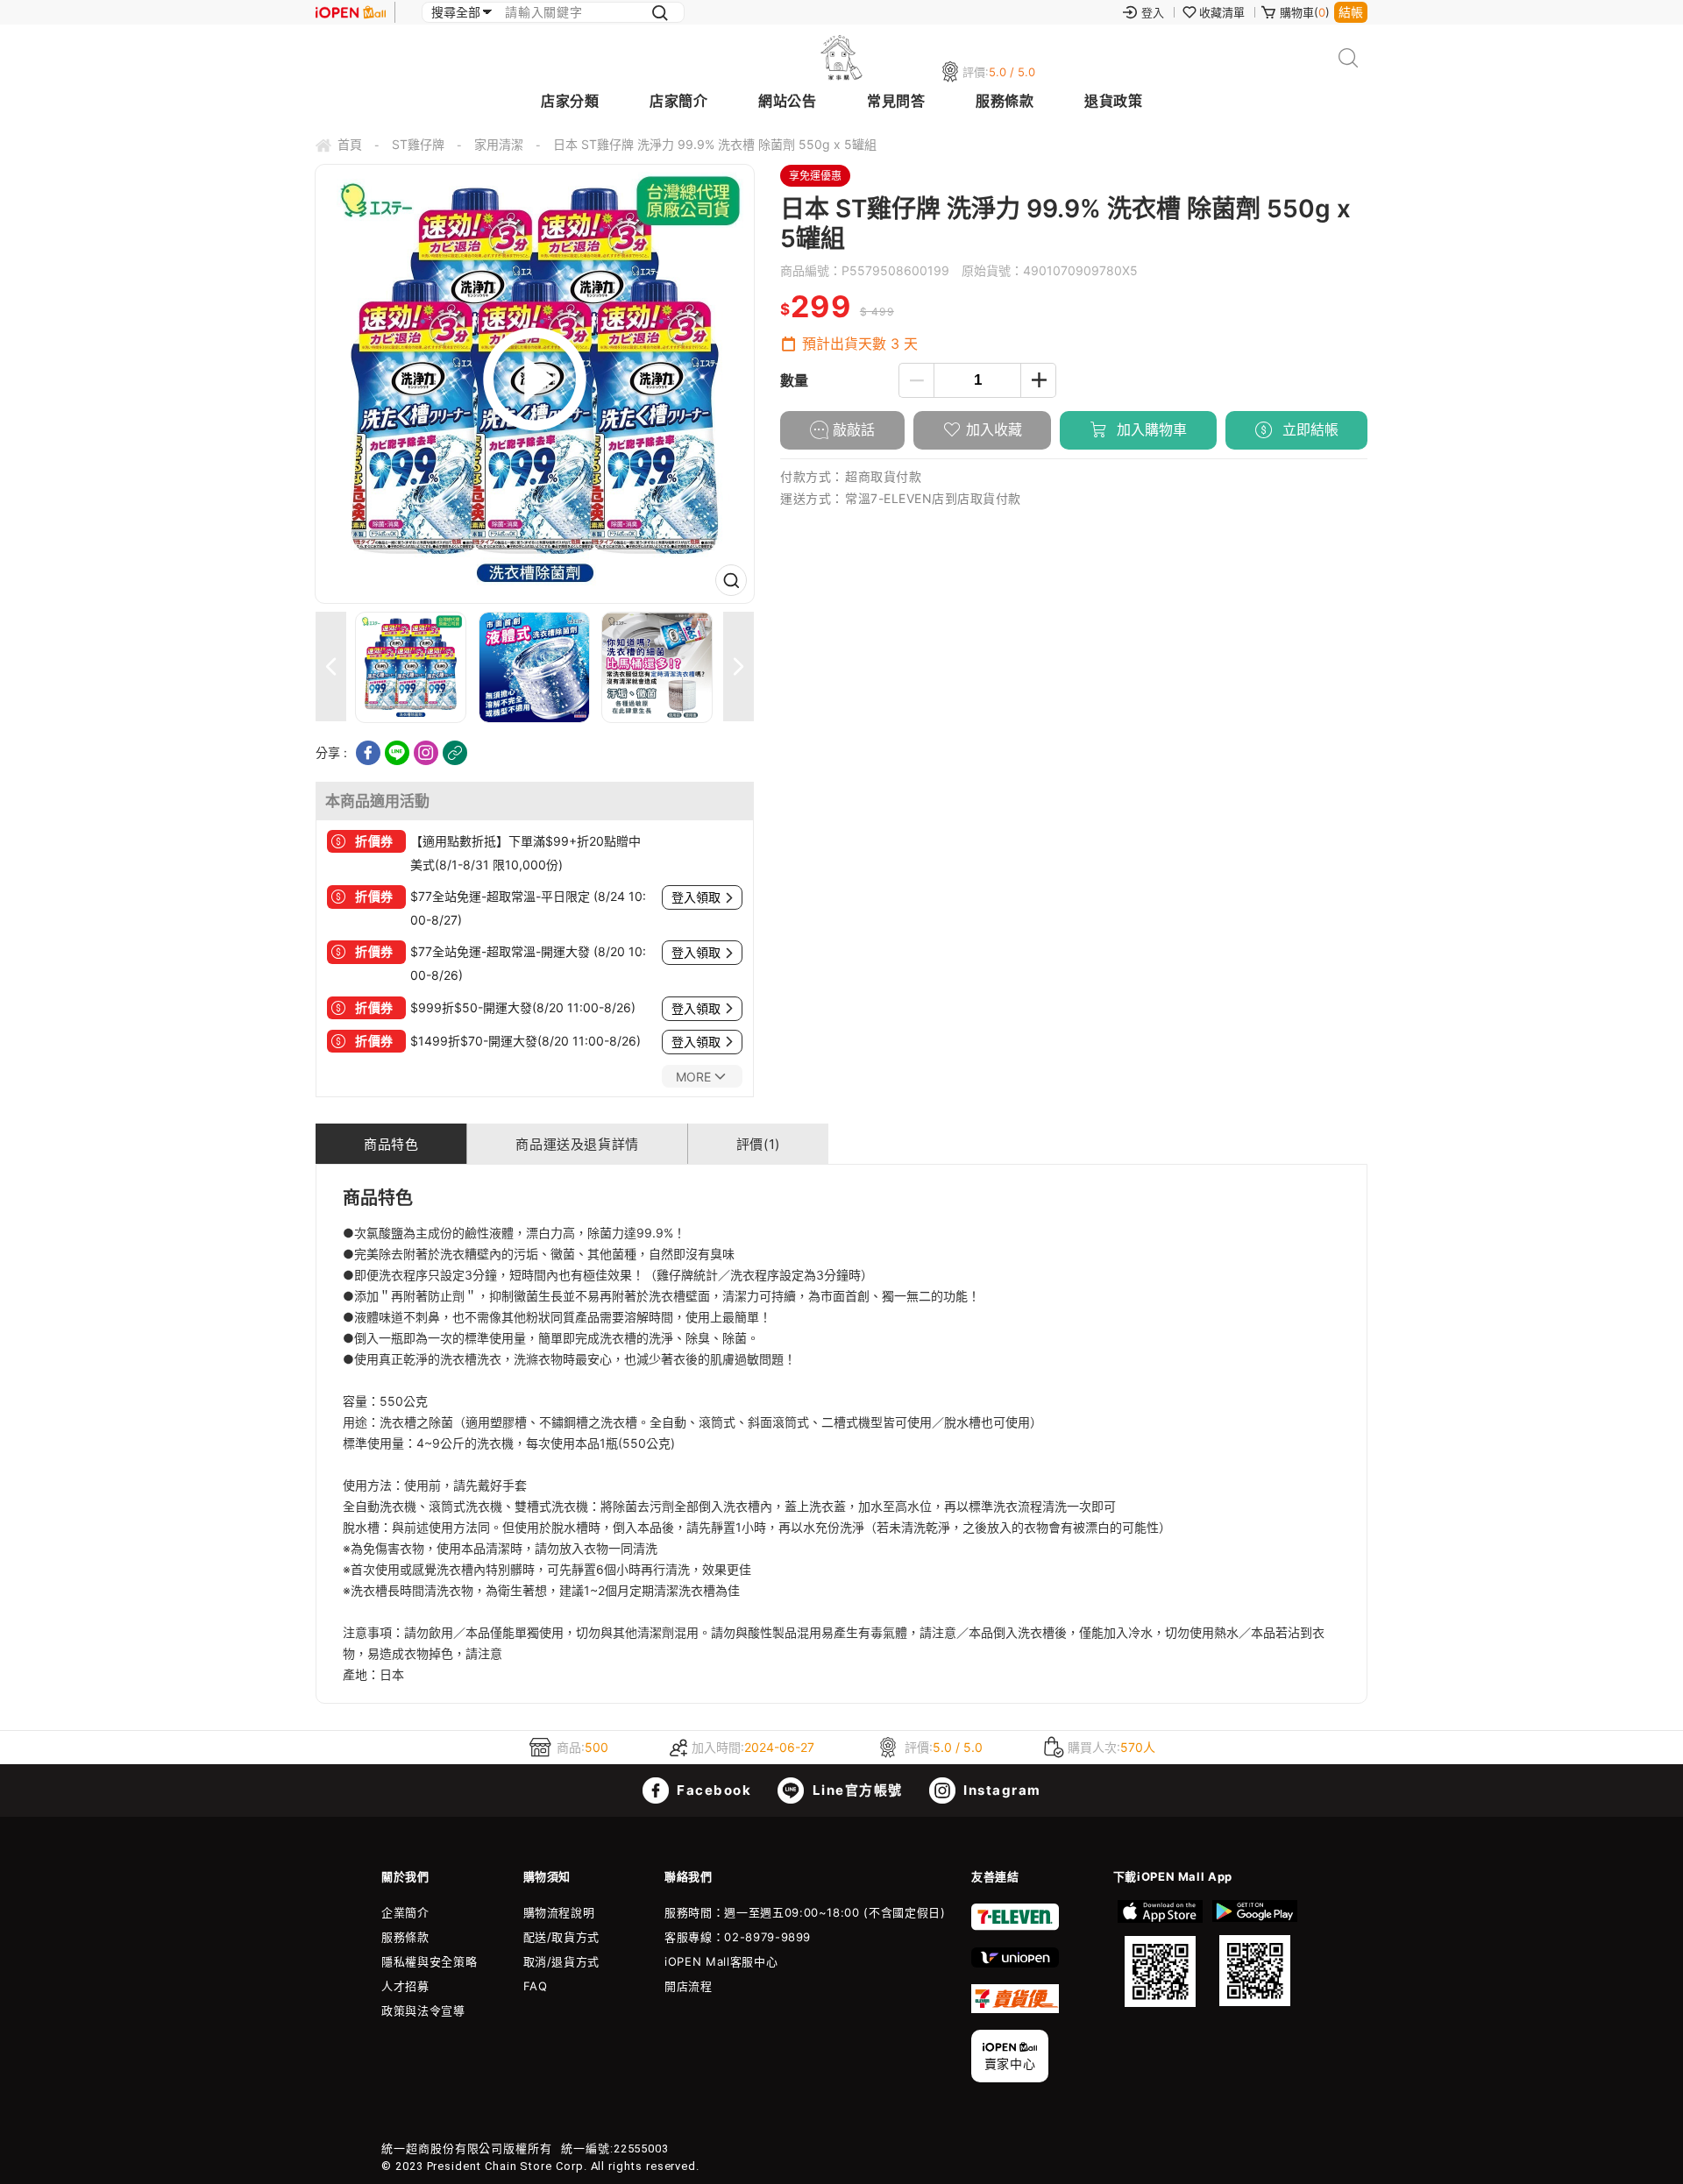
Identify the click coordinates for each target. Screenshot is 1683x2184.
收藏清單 (1222, 12)
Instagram (1001, 1790)
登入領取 (696, 897)
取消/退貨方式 (562, 1961)
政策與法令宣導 (423, 2010)
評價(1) (758, 1144)
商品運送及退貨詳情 (577, 1144)
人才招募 (405, 1986)
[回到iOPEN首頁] (351, 12)
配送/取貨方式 (562, 1937)
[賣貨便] (1015, 2009)
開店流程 (689, 1986)
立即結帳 (1308, 429)
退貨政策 (1113, 101)
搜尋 (1349, 58)
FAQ (536, 1986)
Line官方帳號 (856, 1790)
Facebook (713, 1790)
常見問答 (896, 101)
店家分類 (570, 101)
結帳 (1351, 12)
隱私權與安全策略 (429, 1961)
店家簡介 (678, 101)
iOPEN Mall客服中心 (721, 1961)
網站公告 (787, 101)
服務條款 (1005, 101)
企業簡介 (405, 1912)
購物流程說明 (559, 1912)
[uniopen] (1015, 1963)
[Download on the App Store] (1161, 1954)
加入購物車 (1150, 429)
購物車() (1305, 12)
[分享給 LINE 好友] (397, 753)
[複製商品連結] (455, 753)
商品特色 (391, 1144)
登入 (1153, 12)
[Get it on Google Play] (1254, 1954)
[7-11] (1015, 1926)
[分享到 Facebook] (368, 753)
